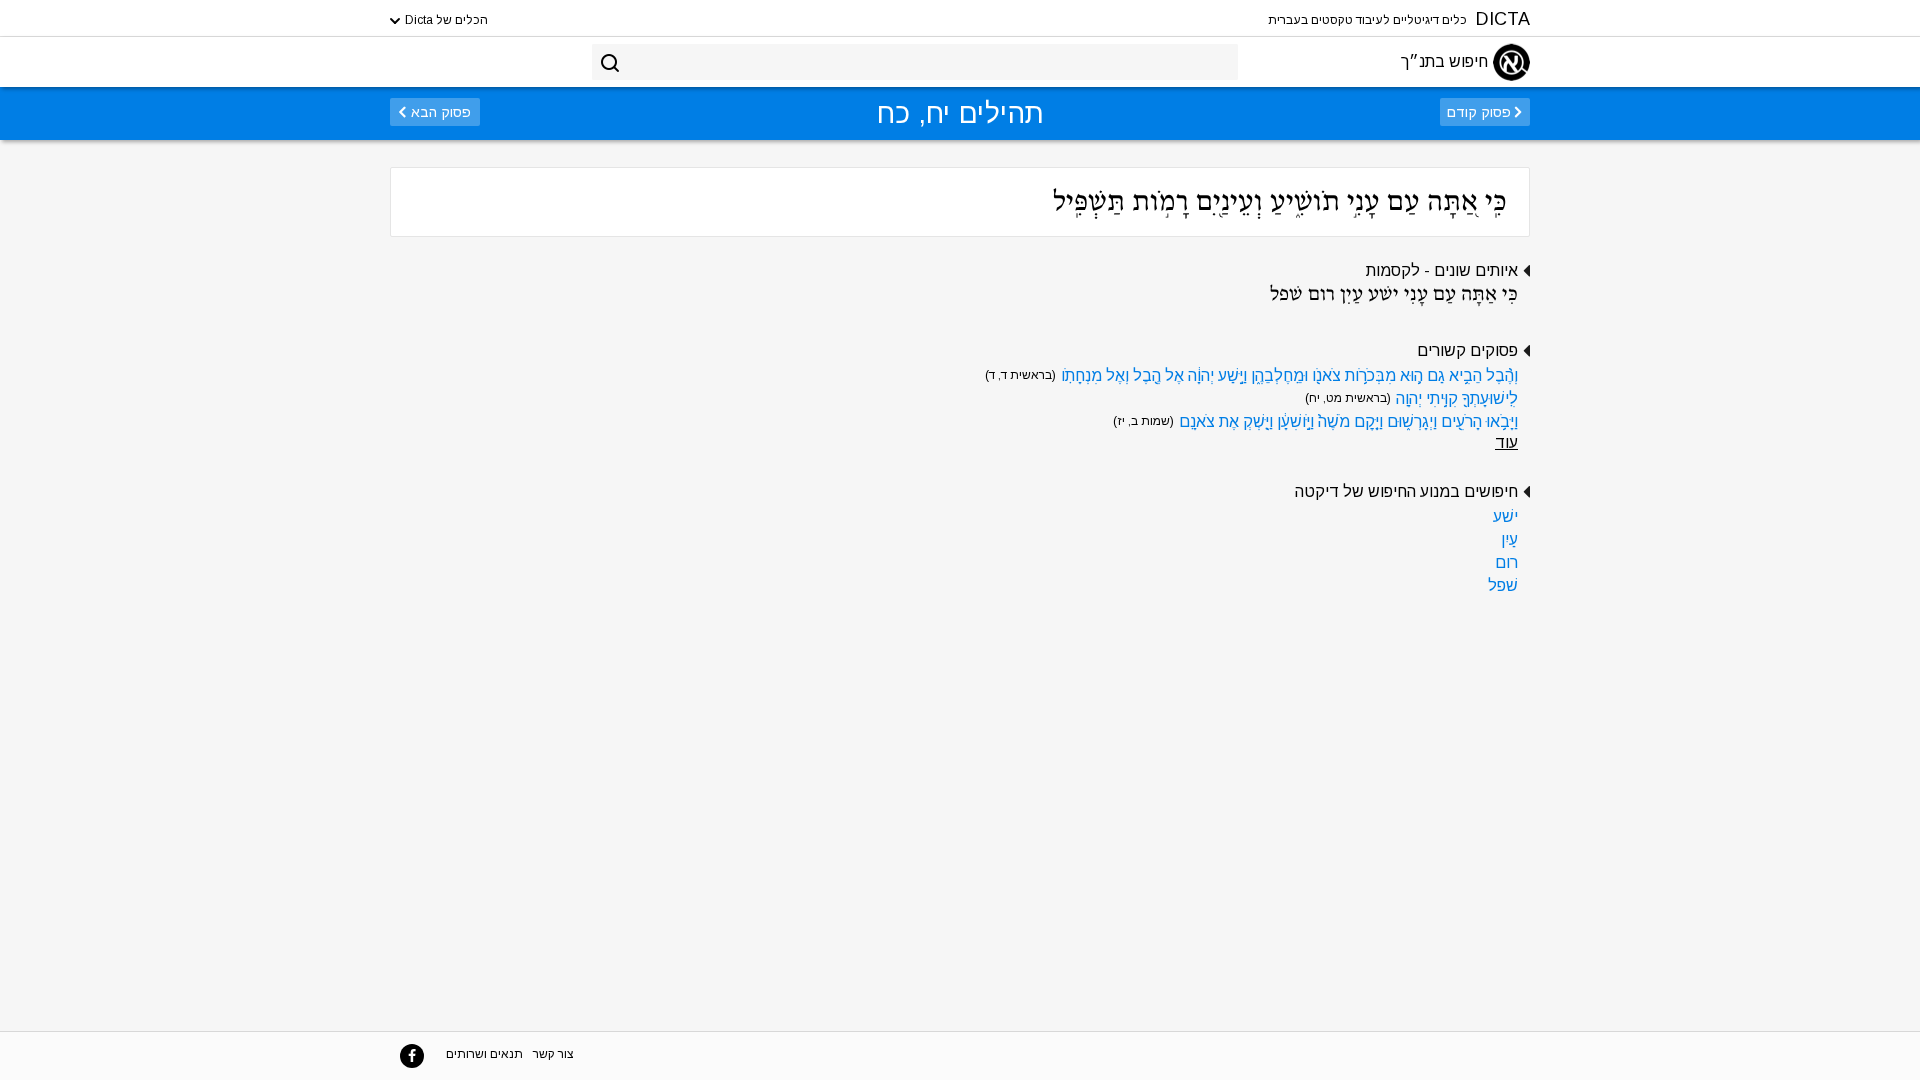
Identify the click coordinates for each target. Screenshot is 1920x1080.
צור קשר (553, 1054)
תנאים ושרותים (484, 1054)
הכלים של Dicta (445, 20)
